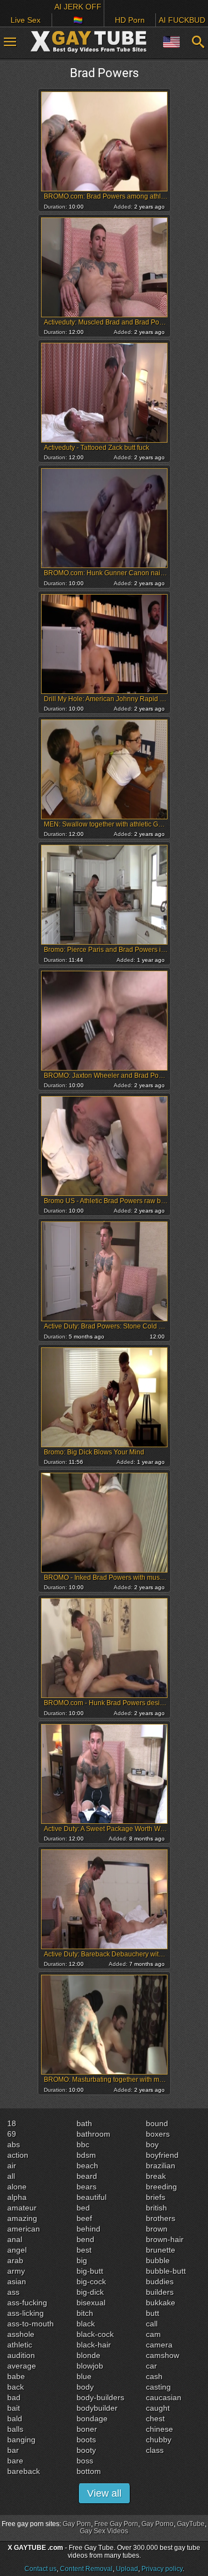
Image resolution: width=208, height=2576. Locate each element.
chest (155, 2418)
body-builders (100, 2397)
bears (87, 2187)
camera (159, 2345)
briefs (156, 2197)
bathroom (93, 2134)
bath (84, 2123)
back (16, 2387)
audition (21, 2355)
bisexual (91, 2303)
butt (153, 2313)
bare (15, 2461)
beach (87, 2166)
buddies (160, 2281)
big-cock (91, 2281)
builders (160, 2292)
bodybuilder (97, 2408)
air (12, 2166)
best (84, 2250)
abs (14, 2144)
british (156, 2208)
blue (84, 2376)
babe (16, 2376)
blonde (88, 2355)
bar (13, 2450)
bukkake (161, 2303)
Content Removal (86, 2569)
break (156, 2176)
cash (154, 2376)
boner (87, 2429)
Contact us (40, 2569)
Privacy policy (162, 2569)
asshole (21, 2334)
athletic (20, 2345)
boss (85, 2461)
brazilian (161, 2166)
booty (86, 2450)
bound (157, 2123)
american (24, 2229)
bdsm (86, 2155)
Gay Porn (77, 2524)
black (86, 2324)
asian (17, 2281)
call (152, 2324)
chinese (159, 2429)
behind (88, 2229)
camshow (163, 2355)
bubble (158, 2260)
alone (17, 2187)
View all (104, 2493)
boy (152, 2144)
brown (157, 2229)
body (85, 2387)
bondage (92, 2418)
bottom (89, 2471)
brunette (161, 2250)
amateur (22, 2208)
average (22, 2366)
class (155, 2450)
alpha (17, 2197)
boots (86, 2440)
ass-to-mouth (31, 2324)
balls (15, 2429)
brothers (161, 2218)
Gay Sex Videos (104, 2531)
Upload (127, 2569)
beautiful (92, 2197)
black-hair (94, 2345)
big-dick (90, 2292)
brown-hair (165, 2239)
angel (17, 2250)
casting (158, 2387)
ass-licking (26, 2313)
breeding (161, 2187)
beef (84, 2218)
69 (12, 2134)
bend (85, 2239)
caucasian (164, 2397)
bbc (83, 2144)
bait (14, 2408)
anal (15, 2239)
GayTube (191, 2524)
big (82, 2260)
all (11, 2176)
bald (15, 2418)
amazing (22, 2218)
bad (14, 2397)
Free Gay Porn (116, 2524)
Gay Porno (158, 2524)
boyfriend (162, 2155)
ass (13, 2292)
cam (153, 2334)
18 (12, 2123)
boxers (158, 2134)
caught (158, 2408)
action (18, 2155)
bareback (24, 2471)
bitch (85, 2313)
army (16, 2271)
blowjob (90, 2366)
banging (21, 2440)
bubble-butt (166, 2271)
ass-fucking (27, 2303)
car (151, 2366)
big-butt (90, 2271)
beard (87, 2176)
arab (15, 2260)
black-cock (95, 2334)
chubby (159, 2440)
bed (83, 2208)
